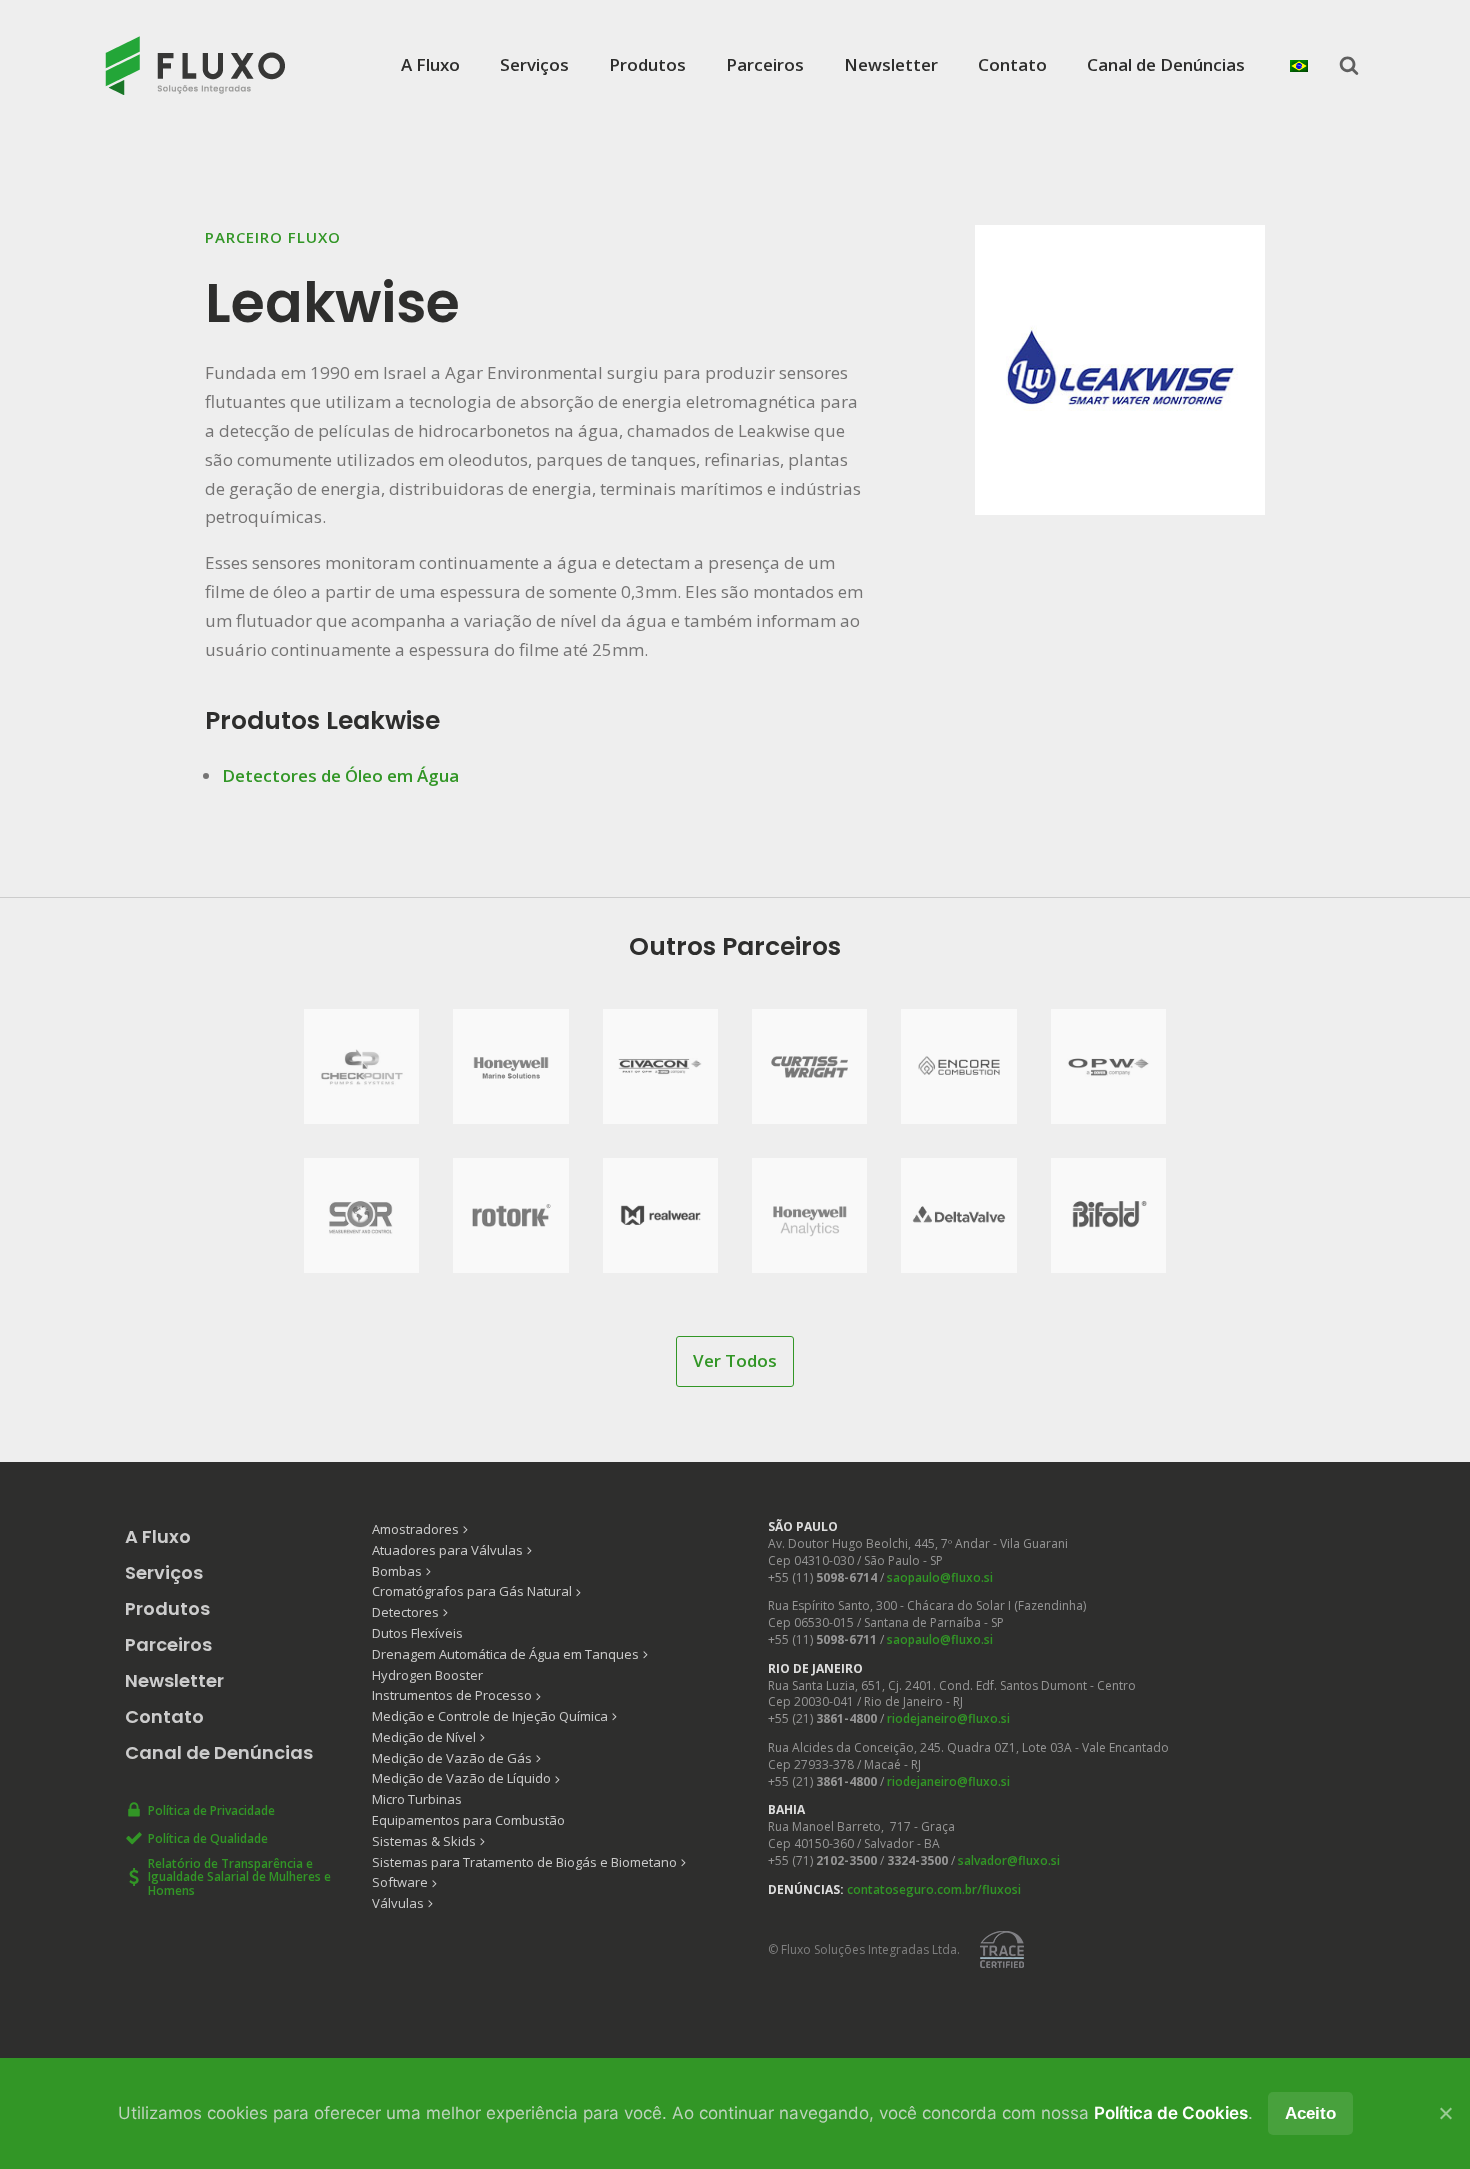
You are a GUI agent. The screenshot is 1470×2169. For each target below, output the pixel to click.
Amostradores (415, 1529)
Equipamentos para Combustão (468, 1820)
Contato (1012, 64)
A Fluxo (430, 64)
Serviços (534, 64)
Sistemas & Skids (424, 1841)
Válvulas (398, 1903)
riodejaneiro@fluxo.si (948, 1718)
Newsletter (891, 64)
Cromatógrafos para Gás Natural (472, 1591)
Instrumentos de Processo (452, 1695)
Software (400, 1882)
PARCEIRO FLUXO (273, 237)
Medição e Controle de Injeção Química (490, 1716)
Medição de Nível (424, 1737)
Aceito (1310, 2113)
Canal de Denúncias (1166, 64)
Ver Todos (735, 1360)
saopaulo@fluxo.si (940, 1577)
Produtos (647, 64)
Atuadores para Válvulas (447, 1550)
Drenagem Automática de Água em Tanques (505, 1654)
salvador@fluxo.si (1009, 1860)
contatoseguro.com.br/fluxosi (934, 1889)
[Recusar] (1445, 2113)
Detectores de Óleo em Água (340, 775)
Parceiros (765, 64)
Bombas (397, 1571)
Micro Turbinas (417, 1799)
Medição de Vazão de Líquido (461, 1778)
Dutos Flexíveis (417, 1633)
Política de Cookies (1171, 2113)
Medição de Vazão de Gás (452, 1758)
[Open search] (1349, 65)
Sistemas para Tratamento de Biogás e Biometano (524, 1862)
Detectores (405, 1612)
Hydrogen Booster (427, 1675)
